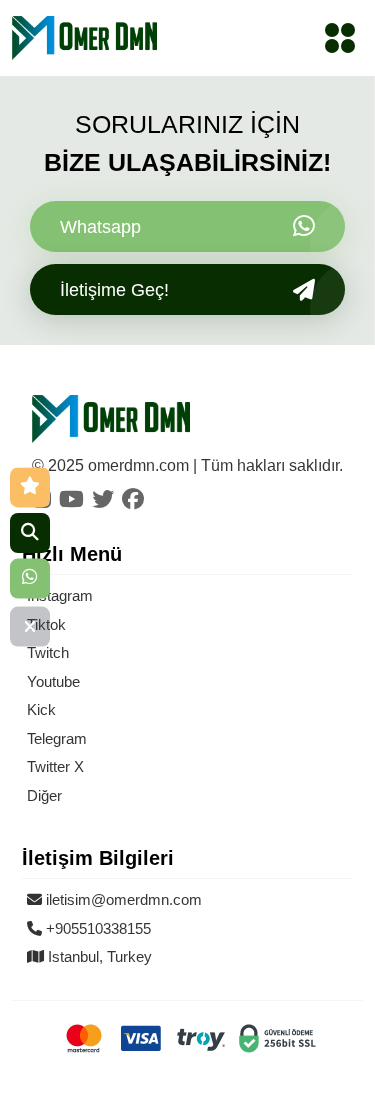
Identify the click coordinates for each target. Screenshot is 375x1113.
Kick (41, 709)
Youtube (53, 681)
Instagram (60, 595)
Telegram (57, 738)
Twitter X (55, 766)
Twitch (48, 652)
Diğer (44, 795)
